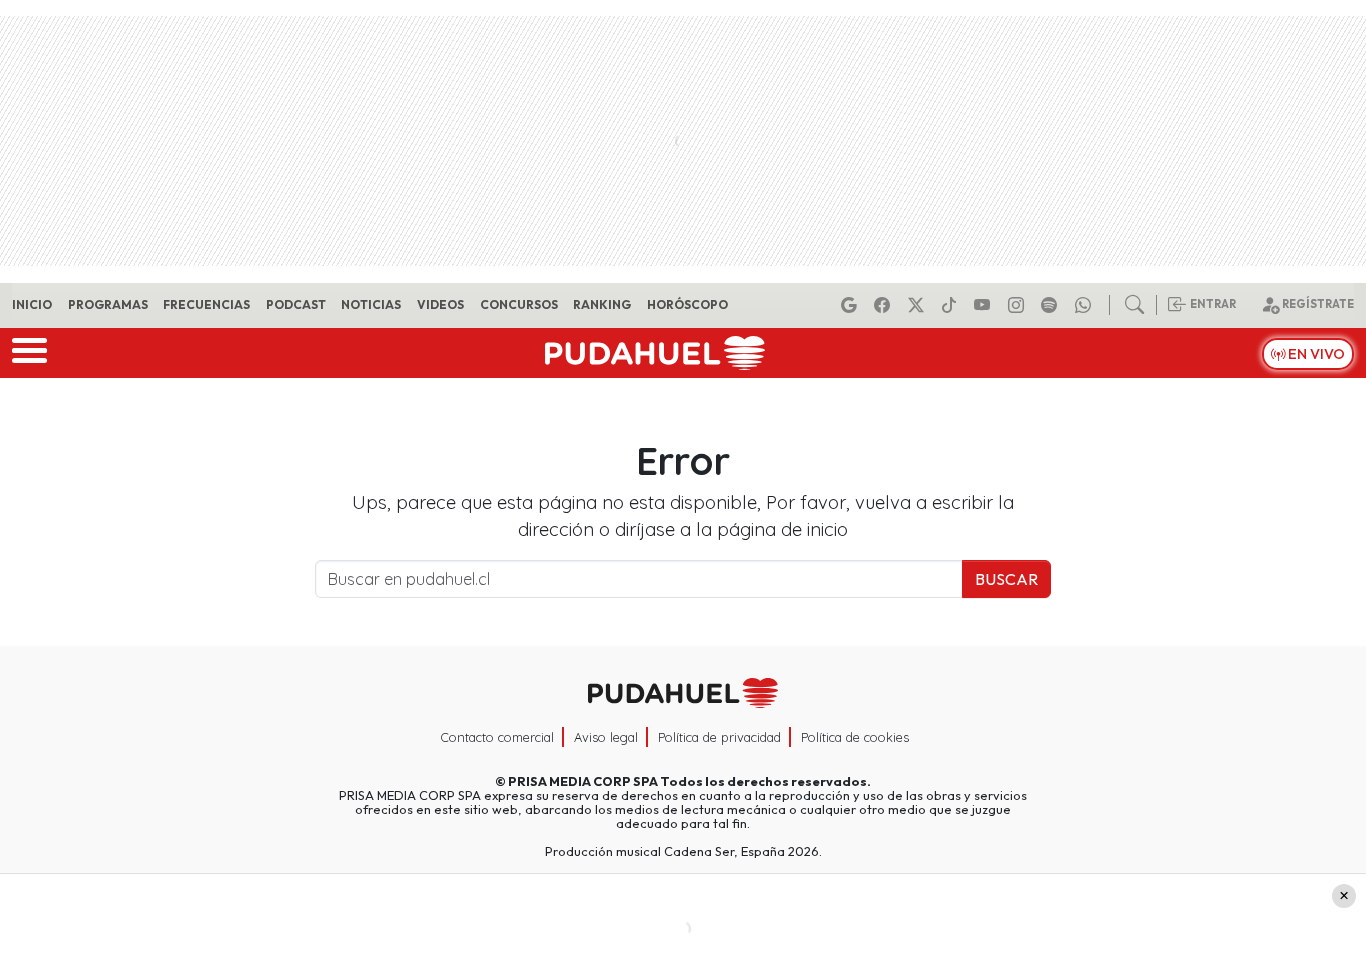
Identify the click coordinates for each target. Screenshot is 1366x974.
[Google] (852, 305)
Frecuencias (206, 304)
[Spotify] (1052, 305)
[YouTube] (985, 305)
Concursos (519, 304)
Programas (108, 304)
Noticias (371, 304)
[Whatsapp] (1086, 305)
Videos (440, 304)
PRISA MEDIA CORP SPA (583, 781)
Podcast (296, 304)
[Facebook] (885, 305)
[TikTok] (952, 305)
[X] (919, 305)
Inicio (32, 304)
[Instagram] (1019, 305)
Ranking (602, 304)
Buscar (1006, 579)
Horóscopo (687, 304)
